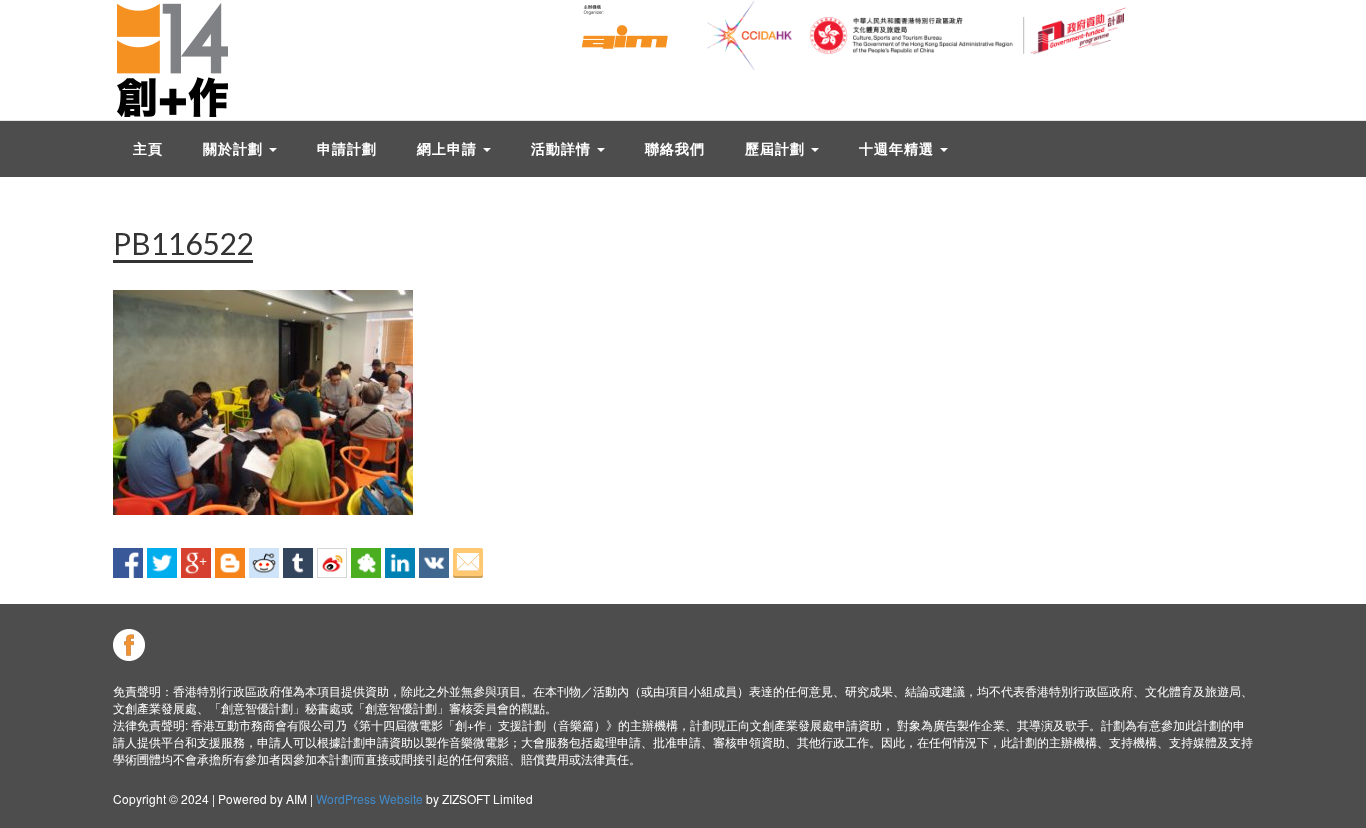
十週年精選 (898, 148)
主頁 (148, 148)
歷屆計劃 (777, 148)
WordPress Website (369, 798)
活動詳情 (563, 148)
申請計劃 (347, 148)
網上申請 (449, 148)
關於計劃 (235, 148)
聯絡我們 (675, 148)
